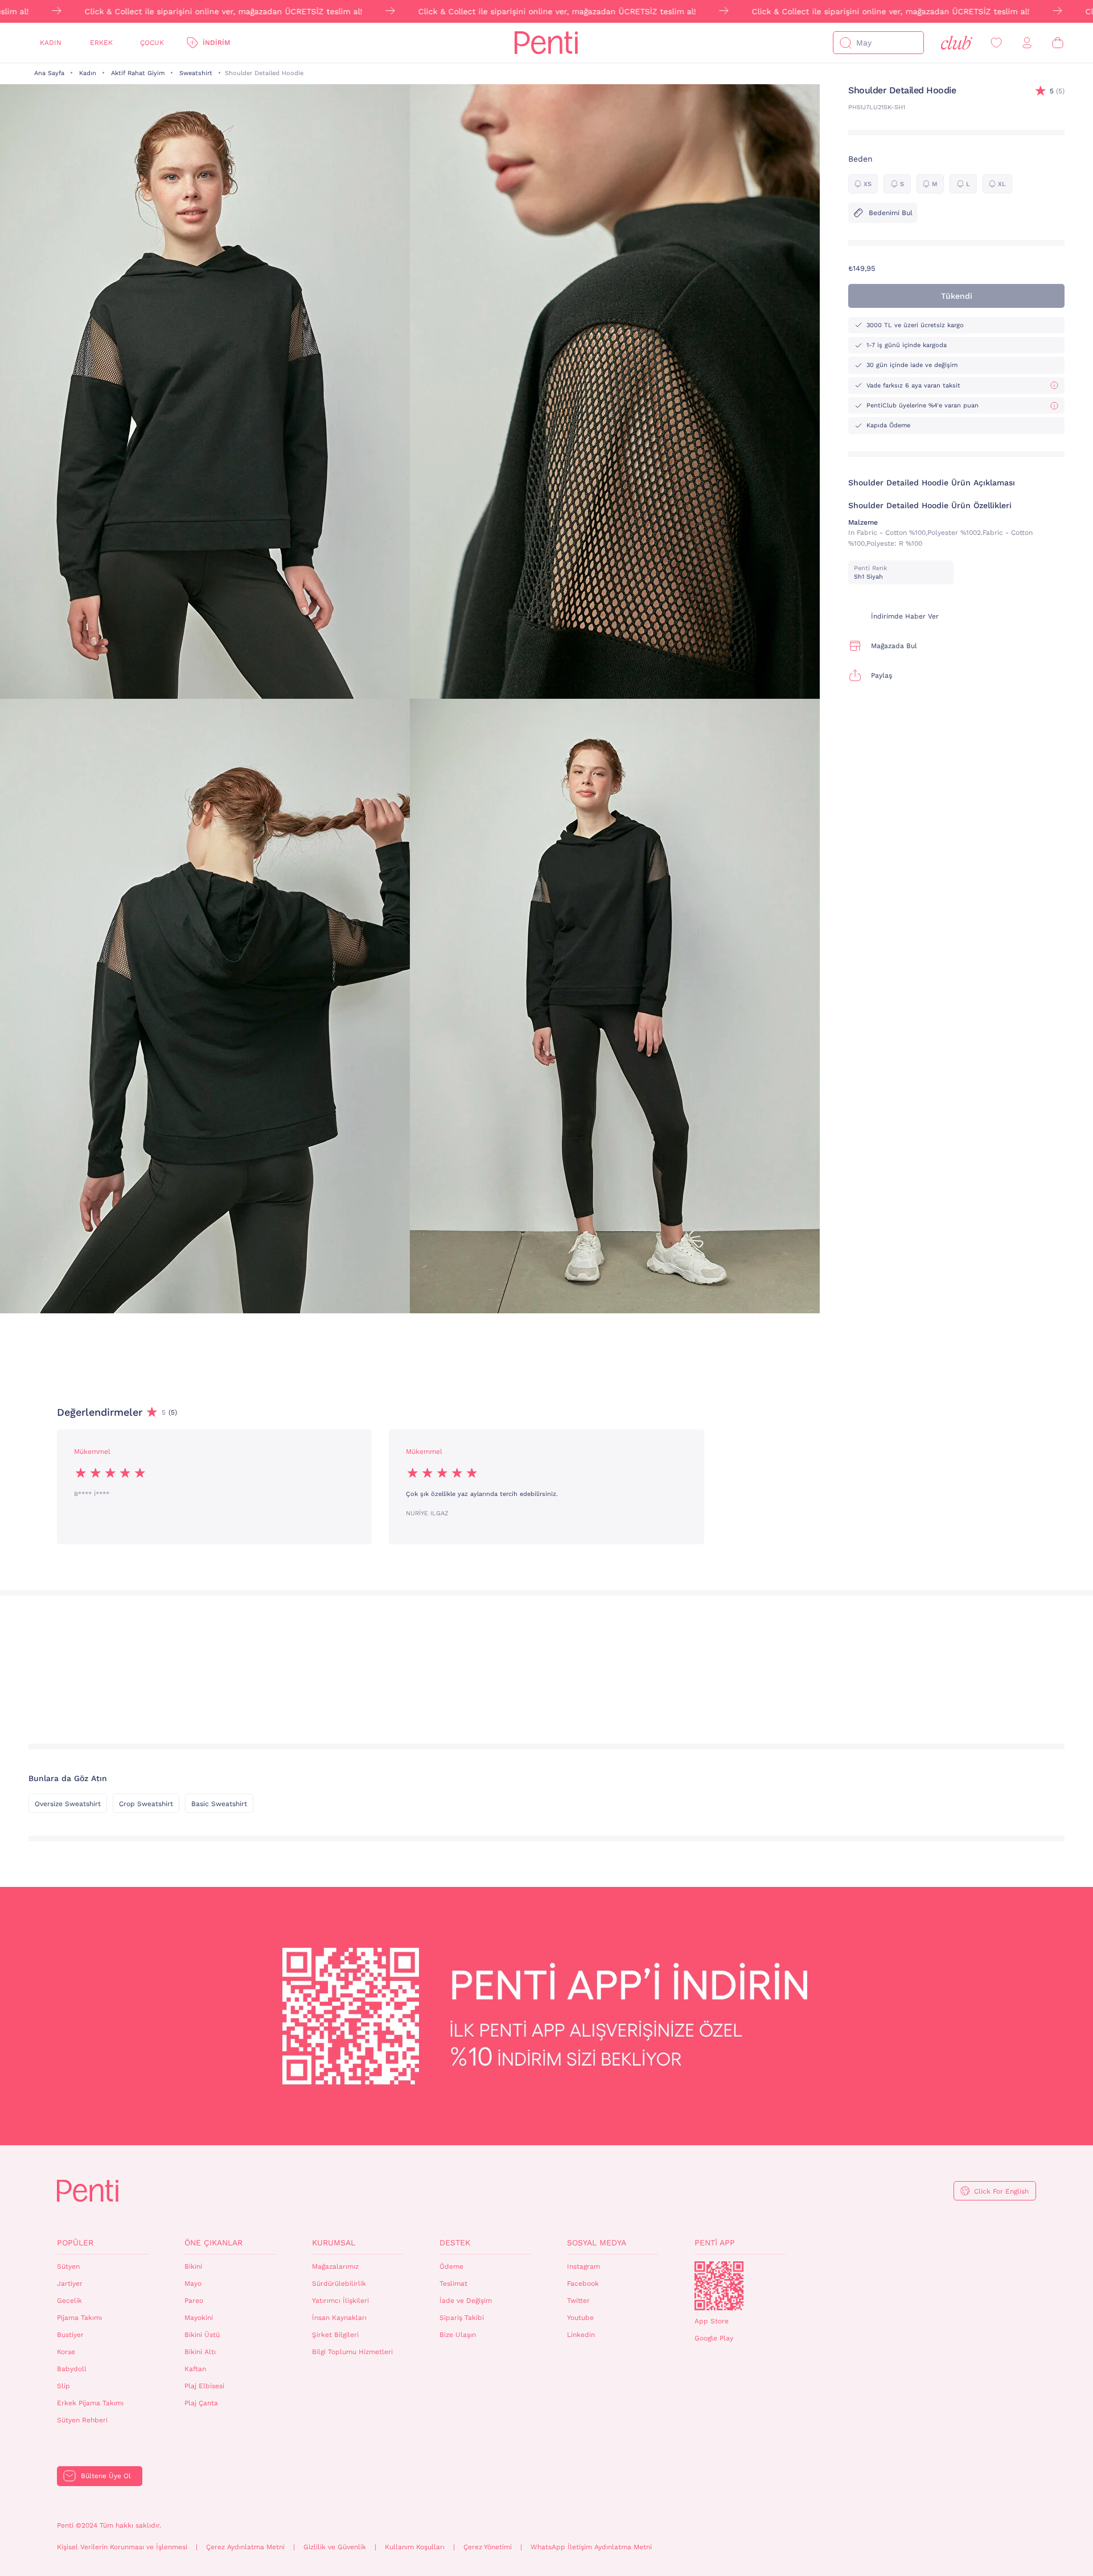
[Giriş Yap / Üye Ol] (1027, 43)
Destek (455, 2243)
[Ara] (845, 43)
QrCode (719, 2286)
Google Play (714, 2338)
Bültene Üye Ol (106, 2476)
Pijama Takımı (79, 2318)
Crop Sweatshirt (146, 1804)
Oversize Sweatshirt (68, 1804)
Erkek (101, 43)
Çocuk (152, 43)
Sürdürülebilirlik (339, 2284)
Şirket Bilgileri (335, 2335)
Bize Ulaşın (458, 2335)
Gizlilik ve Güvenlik (335, 2547)
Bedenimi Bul (891, 213)
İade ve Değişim (466, 2301)
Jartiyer (70, 2284)
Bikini (193, 2266)
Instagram (584, 2266)
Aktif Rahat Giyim (138, 73)
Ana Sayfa (49, 73)
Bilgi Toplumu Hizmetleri (352, 2352)
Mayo (193, 2284)
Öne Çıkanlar (213, 2243)
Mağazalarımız (335, 2266)
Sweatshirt (196, 73)
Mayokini (199, 2318)
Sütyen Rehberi (82, 2420)
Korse (66, 2352)
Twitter (578, 2301)
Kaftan (195, 2369)
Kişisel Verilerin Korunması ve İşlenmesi (122, 2547)
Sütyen (68, 2266)
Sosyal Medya (597, 2243)
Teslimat (453, 2284)
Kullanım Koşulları (415, 2547)
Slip (63, 2386)
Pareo (194, 2301)
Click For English (1001, 2191)
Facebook (583, 2284)
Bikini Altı (200, 2352)
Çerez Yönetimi (488, 2547)
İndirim (216, 43)
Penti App (715, 2243)
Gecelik (69, 2301)
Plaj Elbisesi (204, 2386)
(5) (1057, 91)
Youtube (580, 2318)
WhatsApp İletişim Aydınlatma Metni (591, 2547)
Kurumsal (334, 2243)
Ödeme (451, 2266)
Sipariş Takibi (462, 2318)
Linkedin (581, 2335)
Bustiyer (70, 2335)
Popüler (75, 2243)
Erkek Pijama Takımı (90, 2403)
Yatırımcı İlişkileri (340, 2301)
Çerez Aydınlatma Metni (245, 2547)
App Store (712, 2321)
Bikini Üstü (202, 2335)
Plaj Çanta (201, 2403)
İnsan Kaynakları (339, 2318)
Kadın (51, 43)
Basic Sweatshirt (219, 1804)
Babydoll (72, 2369)
